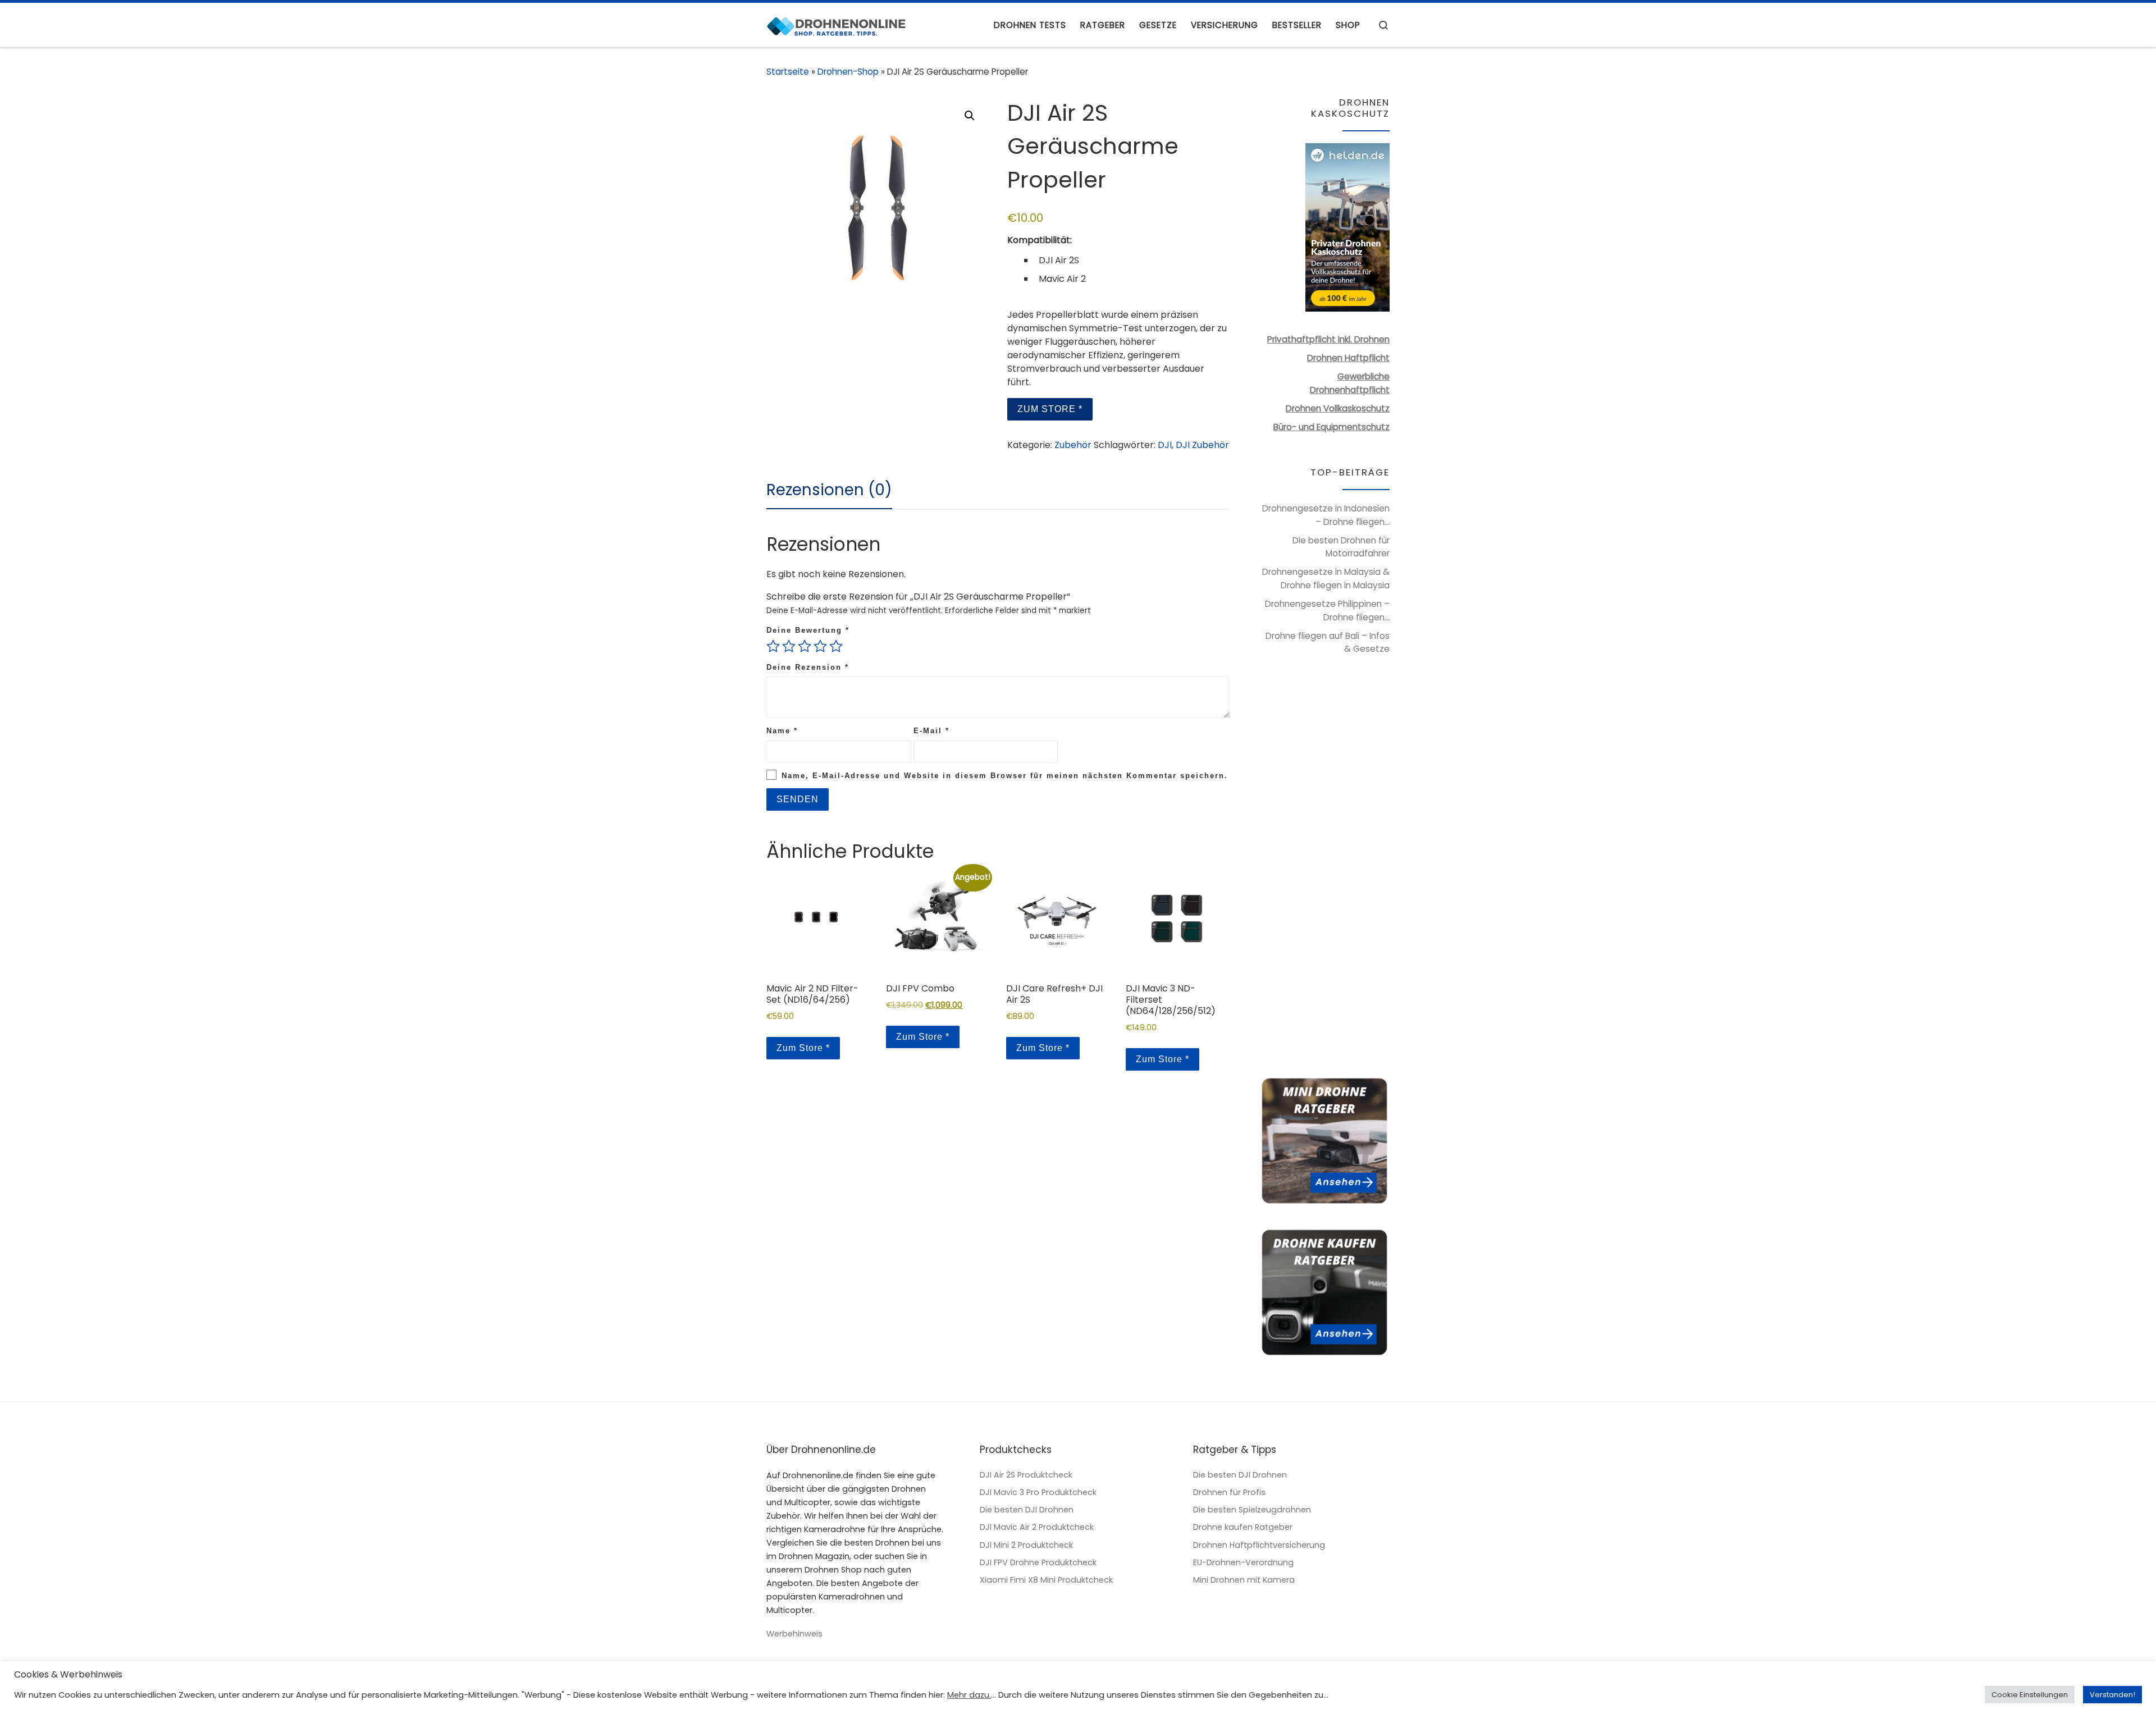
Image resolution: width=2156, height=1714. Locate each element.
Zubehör (1073, 445)
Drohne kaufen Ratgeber (1243, 1527)
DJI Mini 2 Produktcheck (1026, 1545)
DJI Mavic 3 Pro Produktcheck (1038, 1492)
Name (782, 731)
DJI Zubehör (1202, 445)
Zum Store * (1050, 409)
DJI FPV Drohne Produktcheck (1038, 1562)
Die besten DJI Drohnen (1027, 1510)
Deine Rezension (808, 667)
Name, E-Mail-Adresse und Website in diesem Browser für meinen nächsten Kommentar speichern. (1005, 776)
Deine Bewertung (808, 630)
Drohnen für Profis (1229, 1492)
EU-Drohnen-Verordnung (1243, 1562)
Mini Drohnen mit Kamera (1244, 1580)
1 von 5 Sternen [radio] (773, 646)
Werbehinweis (794, 1634)
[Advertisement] (1324, 872)
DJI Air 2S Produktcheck (1026, 1475)
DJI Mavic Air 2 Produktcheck (1037, 1527)
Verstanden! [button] (2112, 1695)
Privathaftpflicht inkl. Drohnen (1328, 339)
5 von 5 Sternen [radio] (836, 646)
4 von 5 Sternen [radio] (820, 646)
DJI (1165, 445)
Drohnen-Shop (848, 72)
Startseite (788, 72)
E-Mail (931, 731)
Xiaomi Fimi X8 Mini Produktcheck (1046, 1580)
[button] (970, 116)
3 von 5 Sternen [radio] (805, 646)
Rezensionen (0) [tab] (829, 490)
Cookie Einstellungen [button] (2030, 1695)
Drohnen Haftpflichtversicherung (1259, 1545)
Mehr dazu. (969, 1695)
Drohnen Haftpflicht (1348, 358)
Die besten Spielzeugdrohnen (1252, 1510)
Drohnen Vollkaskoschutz (1338, 408)
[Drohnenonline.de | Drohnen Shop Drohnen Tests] (837, 25)
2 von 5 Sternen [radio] (789, 646)
